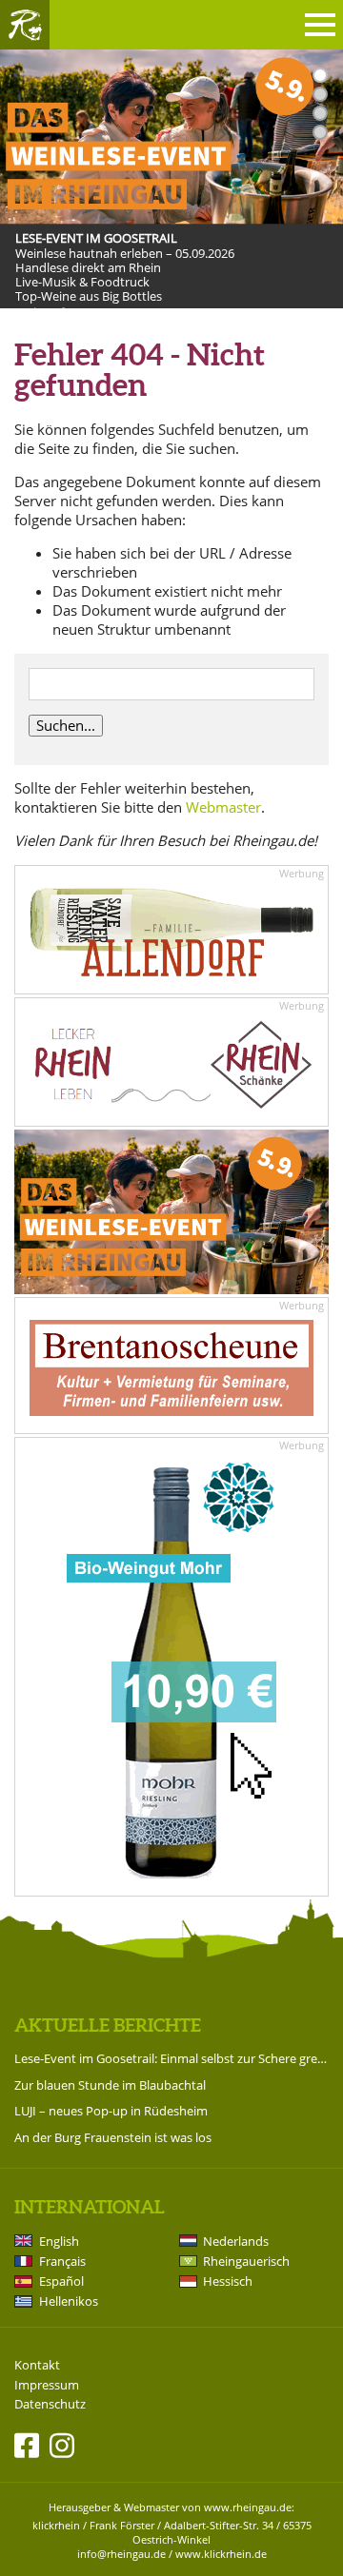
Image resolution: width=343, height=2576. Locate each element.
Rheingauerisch (246, 2261)
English (59, 2241)
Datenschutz (50, 2404)
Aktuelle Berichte (108, 2025)
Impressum (47, 2385)
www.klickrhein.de (221, 2554)
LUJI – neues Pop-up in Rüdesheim (111, 2111)
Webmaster (223, 807)
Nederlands (236, 2241)
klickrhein (56, 2525)
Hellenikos (69, 2301)
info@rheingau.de (121, 2554)
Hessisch (228, 2281)
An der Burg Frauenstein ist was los (113, 2137)
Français (62, 2261)
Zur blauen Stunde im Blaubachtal (110, 2085)
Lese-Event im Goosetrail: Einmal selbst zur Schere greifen (171, 2058)
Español (61, 2281)
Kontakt (37, 2365)
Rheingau (25, 25)
